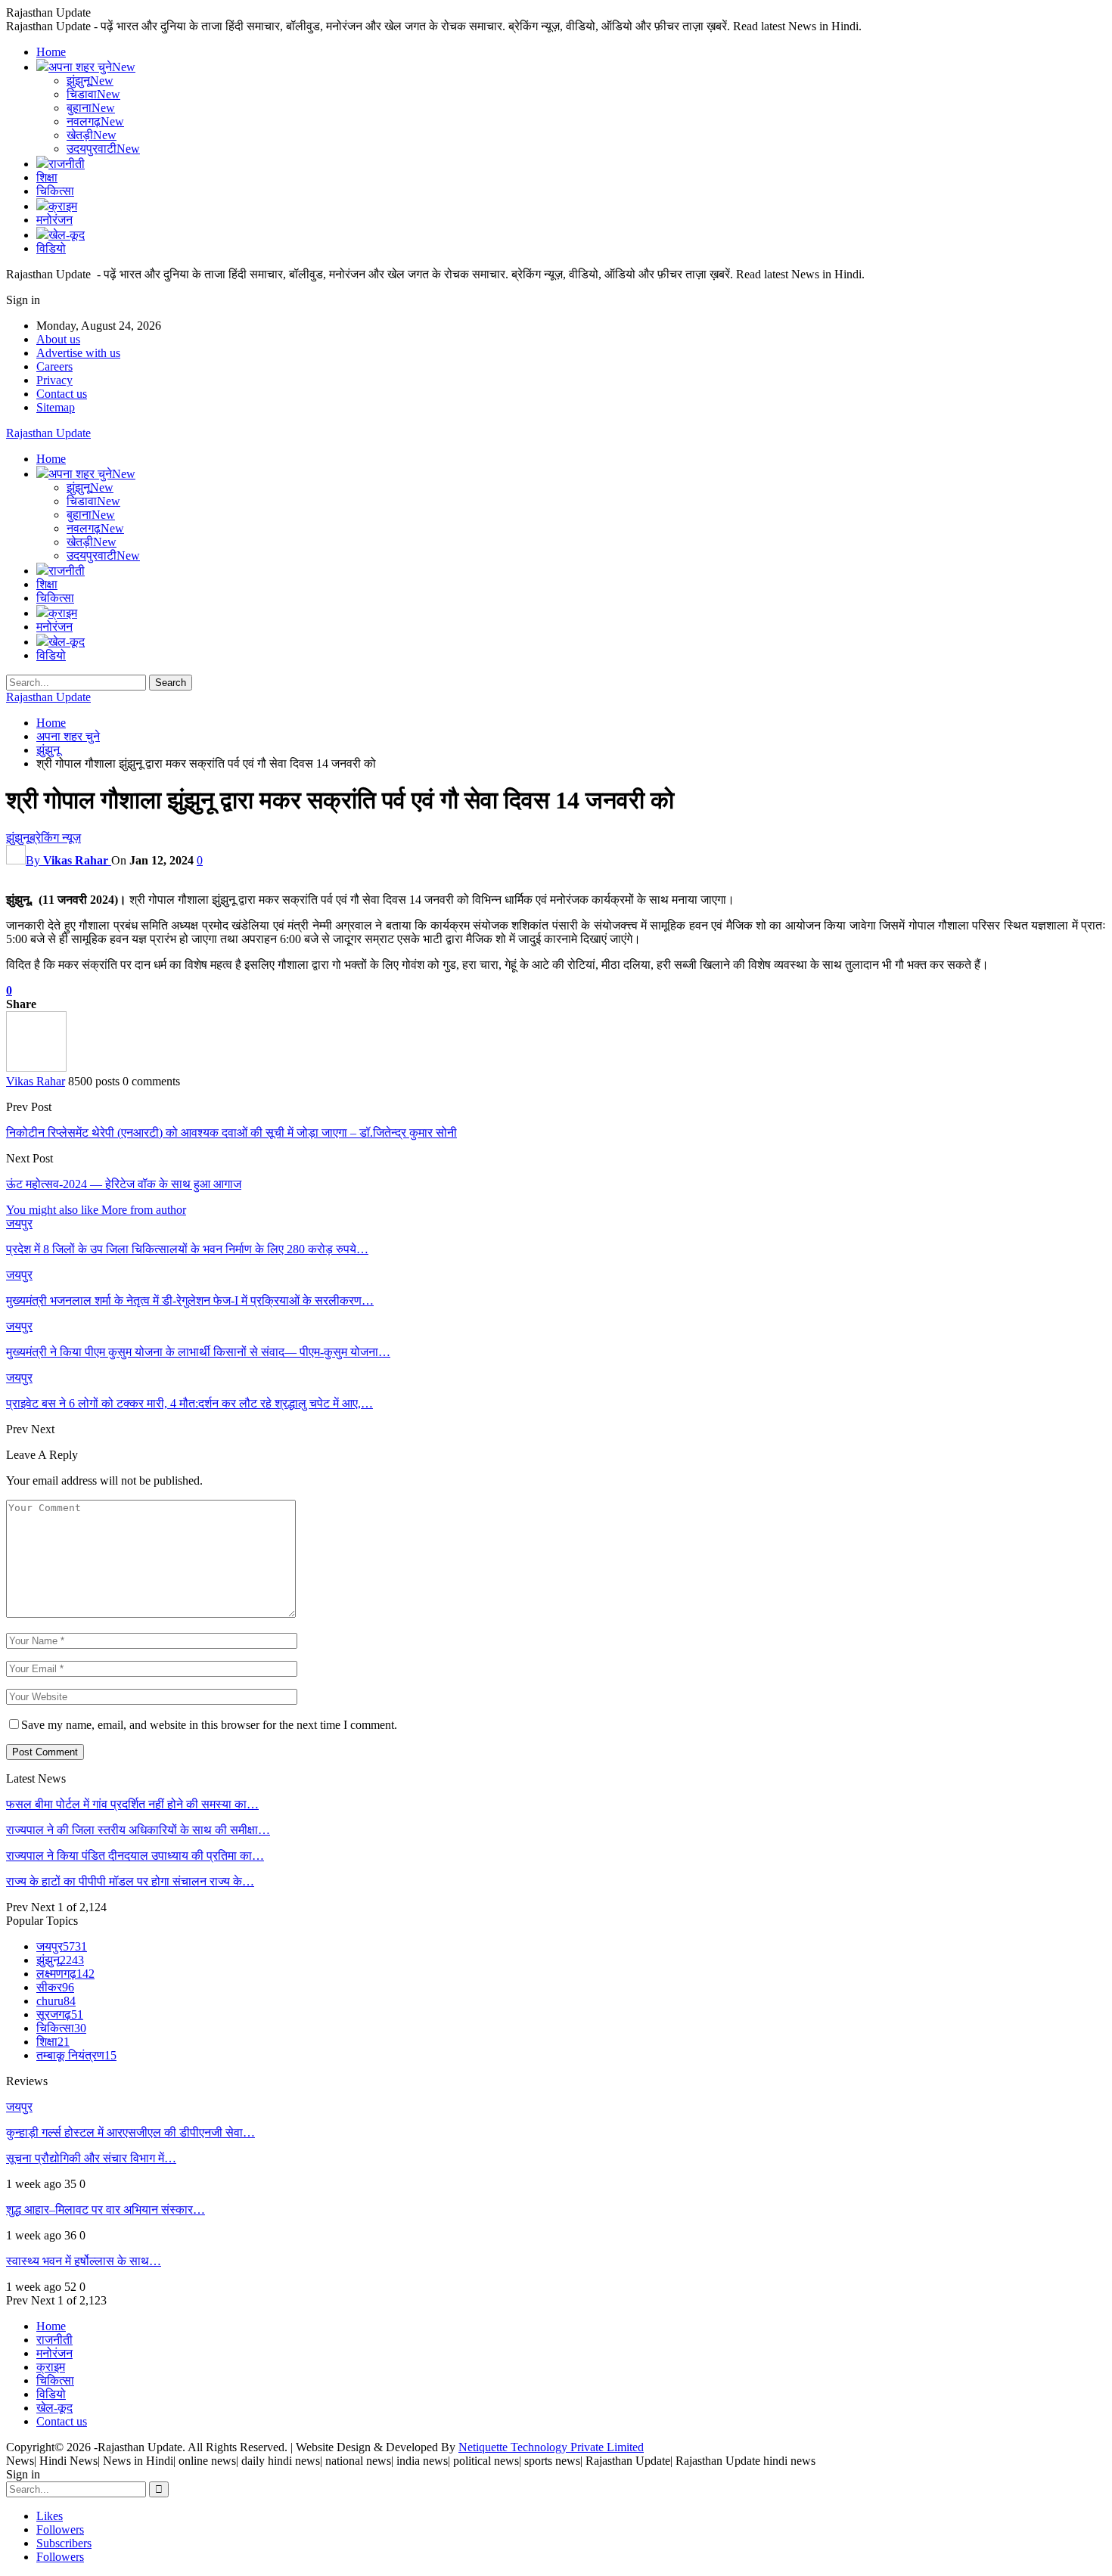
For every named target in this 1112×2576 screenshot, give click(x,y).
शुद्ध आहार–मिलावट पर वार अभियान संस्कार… (106, 2210)
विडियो (51, 248)
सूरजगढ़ (60, 2014)
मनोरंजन (54, 220)
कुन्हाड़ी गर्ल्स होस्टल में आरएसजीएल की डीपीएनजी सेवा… (130, 2132)
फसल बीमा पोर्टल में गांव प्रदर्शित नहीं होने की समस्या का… (132, 1804)
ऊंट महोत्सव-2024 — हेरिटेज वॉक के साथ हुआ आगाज (124, 1184)
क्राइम (63, 206)
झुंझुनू (90, 81)
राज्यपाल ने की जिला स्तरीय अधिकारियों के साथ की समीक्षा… (138, 1830)
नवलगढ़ (95, 121)
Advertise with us (78, 353)
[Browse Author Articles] (36, 1068)
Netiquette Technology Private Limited (551, 2447)
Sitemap (56, 407)
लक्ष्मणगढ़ (65, 1974)
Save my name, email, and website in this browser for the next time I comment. (209, 1725)
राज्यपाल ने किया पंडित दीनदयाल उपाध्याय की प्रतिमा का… (135, 1856)
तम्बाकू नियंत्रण (76, 2055)
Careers (54, 366)
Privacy (54, 380)
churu (56, 2001)
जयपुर (19, 1223)
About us (58, 339)
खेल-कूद (67, 235)
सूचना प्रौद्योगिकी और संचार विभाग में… (91, 2158)
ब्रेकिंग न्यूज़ (55, 838)
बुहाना (91, 108)
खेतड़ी (92, 135)
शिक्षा (47, 177)
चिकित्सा (55, 191)
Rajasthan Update (48, 433)
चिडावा (93, 94)
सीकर (55, 1987)
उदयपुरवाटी (103, 149)
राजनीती (67, 164)
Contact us (62, 394)
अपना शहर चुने (92, 67)
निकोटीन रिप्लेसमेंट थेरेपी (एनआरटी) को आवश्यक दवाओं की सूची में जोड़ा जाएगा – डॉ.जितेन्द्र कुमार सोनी (231, 1133)
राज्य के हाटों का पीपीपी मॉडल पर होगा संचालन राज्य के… (130, 1881)
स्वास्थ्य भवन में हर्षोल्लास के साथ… (84, 2261)
